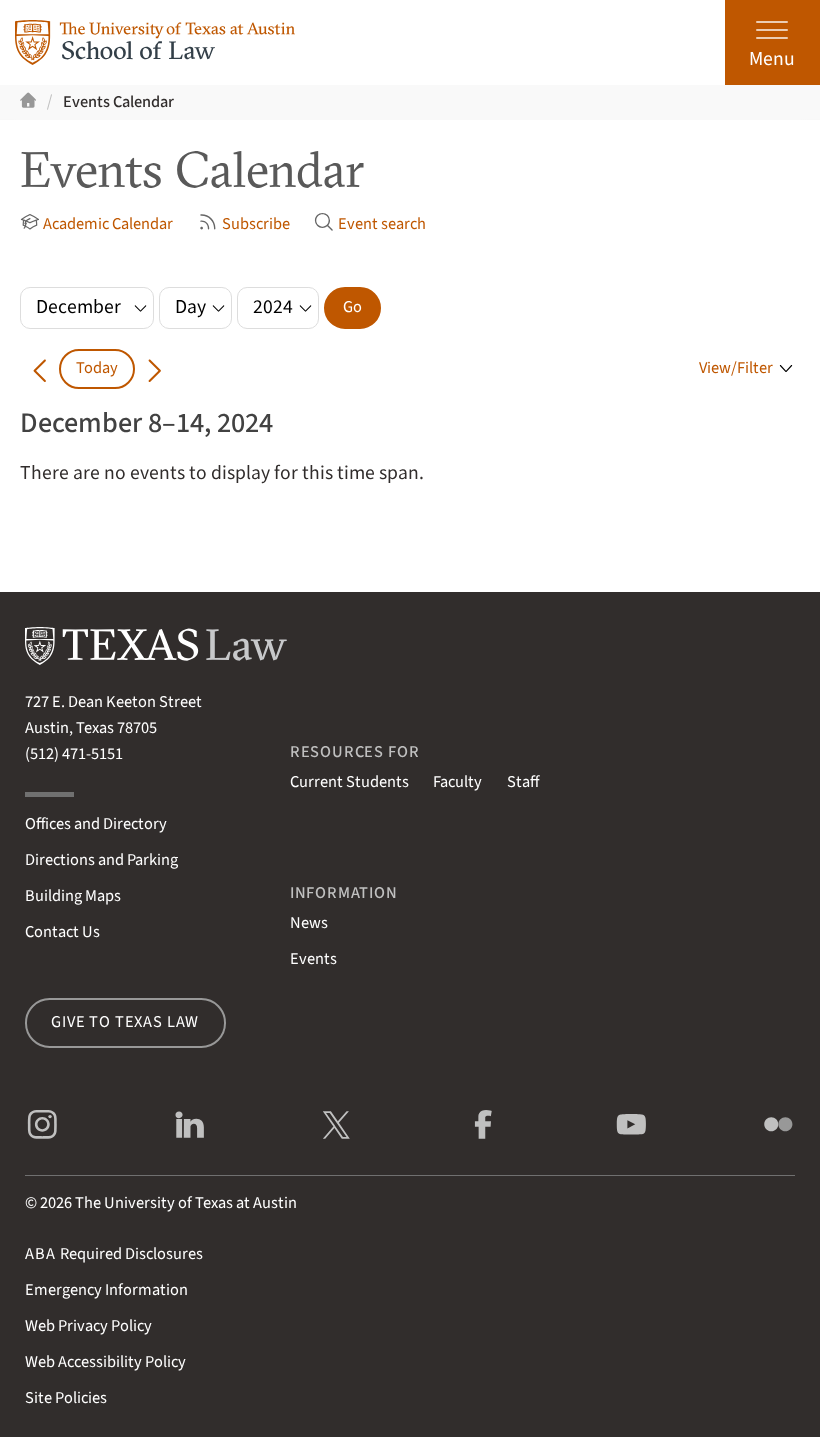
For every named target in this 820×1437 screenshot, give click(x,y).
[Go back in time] (39, 369)
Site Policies (66, 1398)
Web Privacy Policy (88, 1326)
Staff (523, 782)
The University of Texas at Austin (186, 1203)
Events (313, 959)
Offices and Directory (96, 824)
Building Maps (73, 896)
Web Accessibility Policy (105, 1362)
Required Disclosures (114, 1254)
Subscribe (256, 224)
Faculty (457, 782)
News (309, 923)
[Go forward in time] (154, 369)
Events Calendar (118, 102)
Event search (382, 224)
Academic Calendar (108, 224)
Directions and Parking (101, 860)
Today (97, 368)
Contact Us (62, 932)
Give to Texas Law (125, 1022)
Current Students (349, 782)
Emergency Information (106, 1290)
